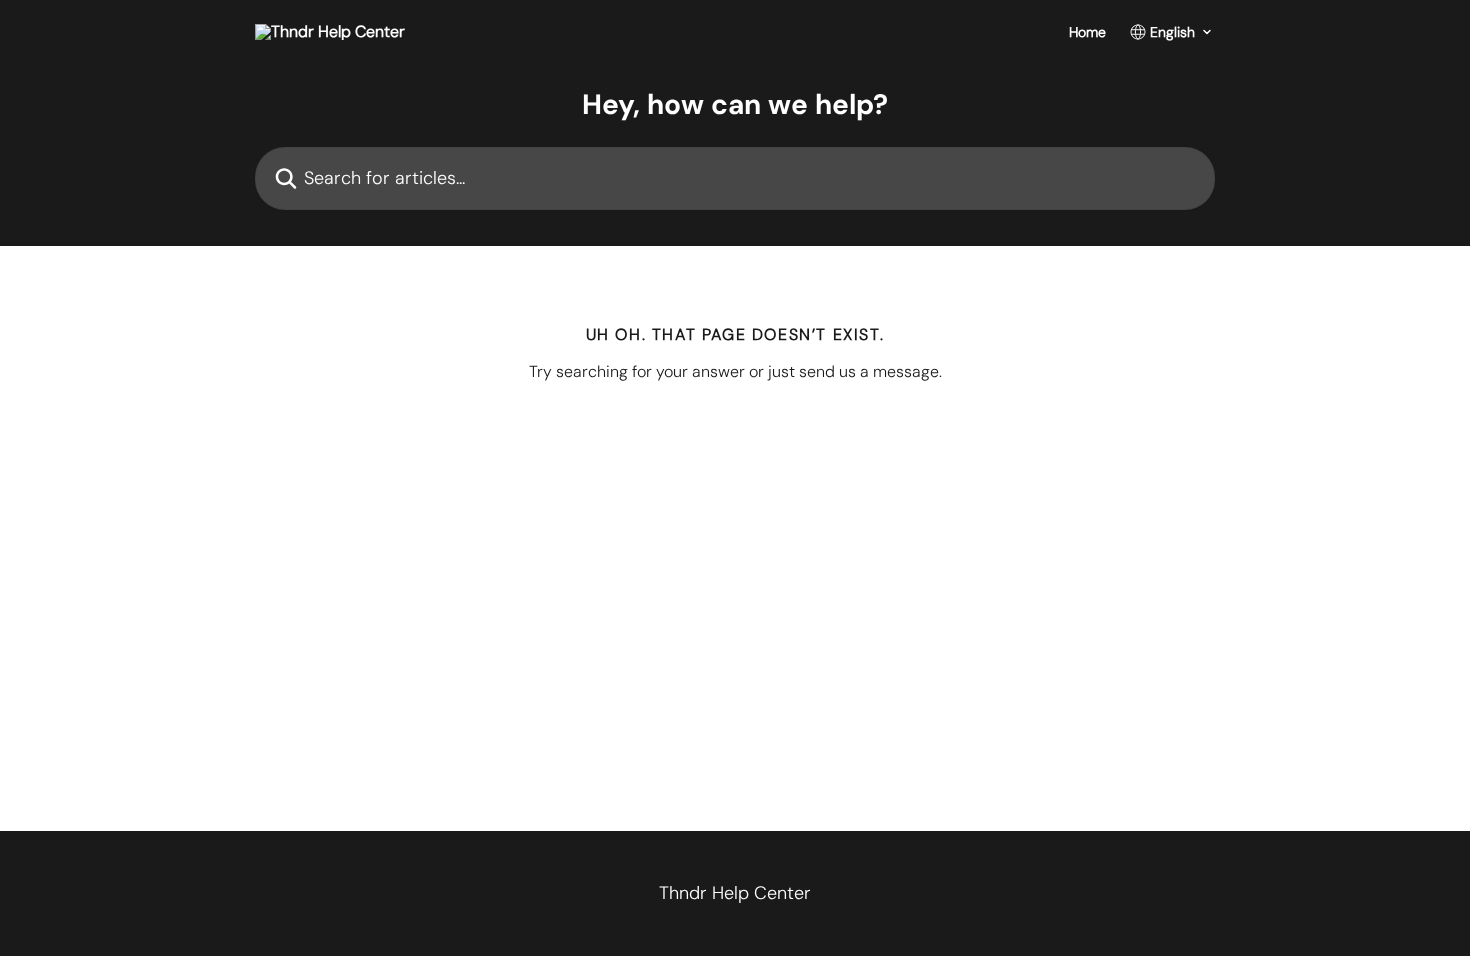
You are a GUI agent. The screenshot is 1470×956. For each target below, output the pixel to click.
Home (1087, 32)
